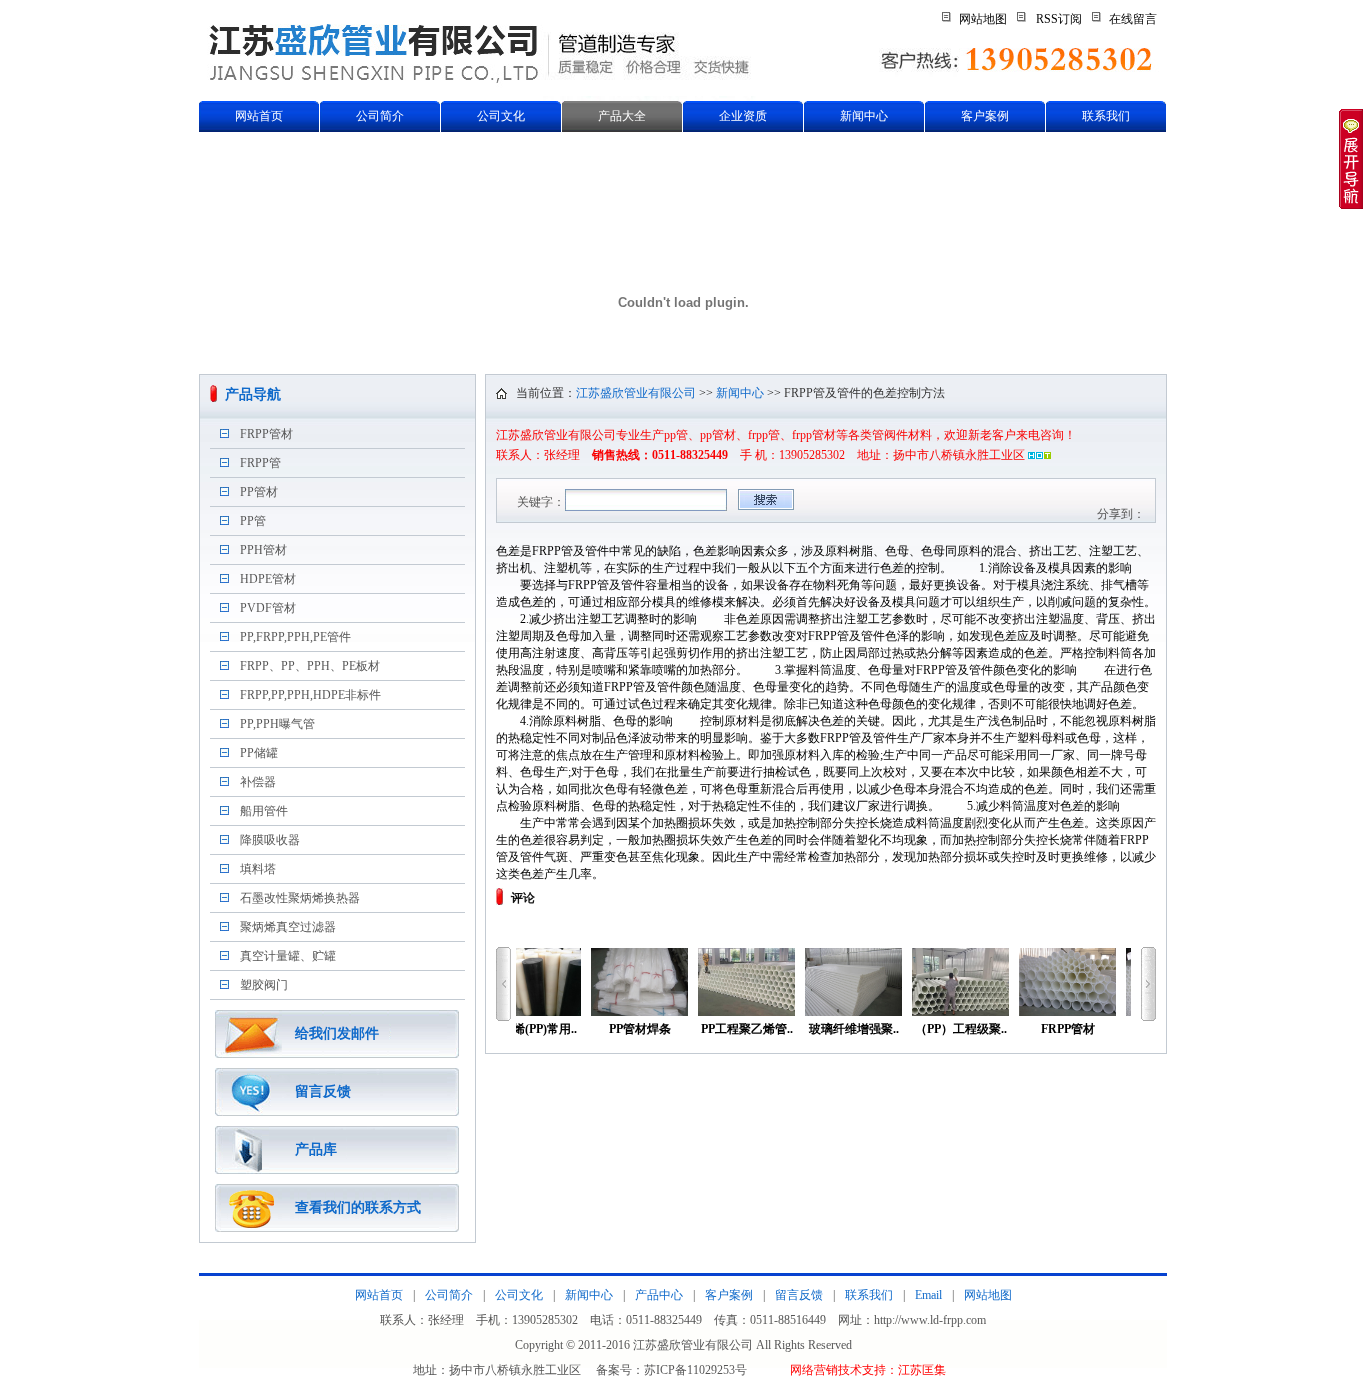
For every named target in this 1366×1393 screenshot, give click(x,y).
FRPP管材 (266, 434)
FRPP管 (260, 463)
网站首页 (259, 116)
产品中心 (659, 1295)
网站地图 (983, 19)
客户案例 (985, 116)
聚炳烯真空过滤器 (288, 927)
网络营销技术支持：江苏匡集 (868, 1370)
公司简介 (380, 116)
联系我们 (1106, 116)
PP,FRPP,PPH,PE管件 (295, 637)
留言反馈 (323, 1091)
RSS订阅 (1059, 19)
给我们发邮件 (337, 1033)
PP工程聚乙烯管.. (747, 1029)
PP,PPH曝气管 (277, 724)
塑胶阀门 (264, 985)
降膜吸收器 (270, 840)
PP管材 (259, 492)
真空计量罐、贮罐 (288, 956)
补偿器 (258, 782)
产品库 (316, 1149)
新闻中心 (864, 116)
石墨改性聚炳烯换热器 (300, 898)
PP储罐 (259, 753)
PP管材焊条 (640, 1029)
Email (928, 1295)
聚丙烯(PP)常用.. (533, 1029)
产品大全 (622, 116)
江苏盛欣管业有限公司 (636, 393)
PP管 (253, 521)
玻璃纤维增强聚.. (854, 1029)
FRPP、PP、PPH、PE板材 (310, 666)
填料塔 (258, 869)
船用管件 (264, 811)
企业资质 (743, 116)
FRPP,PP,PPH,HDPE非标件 (310, 695)
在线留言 (1133, 19)
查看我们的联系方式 (358, 1207)
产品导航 (253, 394)
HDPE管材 (268, 579)
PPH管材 (263, 550)
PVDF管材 (268, 608)
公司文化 (501, 116)
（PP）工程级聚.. (961, 1029)
